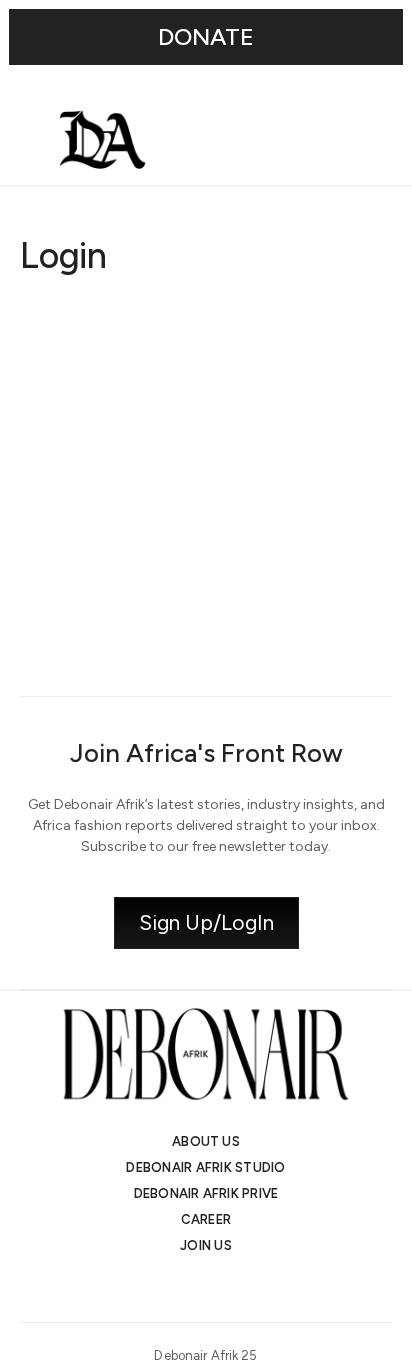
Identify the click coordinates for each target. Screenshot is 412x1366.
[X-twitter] (188, 1288)
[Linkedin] (224, 1288)
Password (54, 421)
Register (302, 575)
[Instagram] (152, 1288)
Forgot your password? (206, 635)
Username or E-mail (89, 326)
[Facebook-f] (260, 1288)
